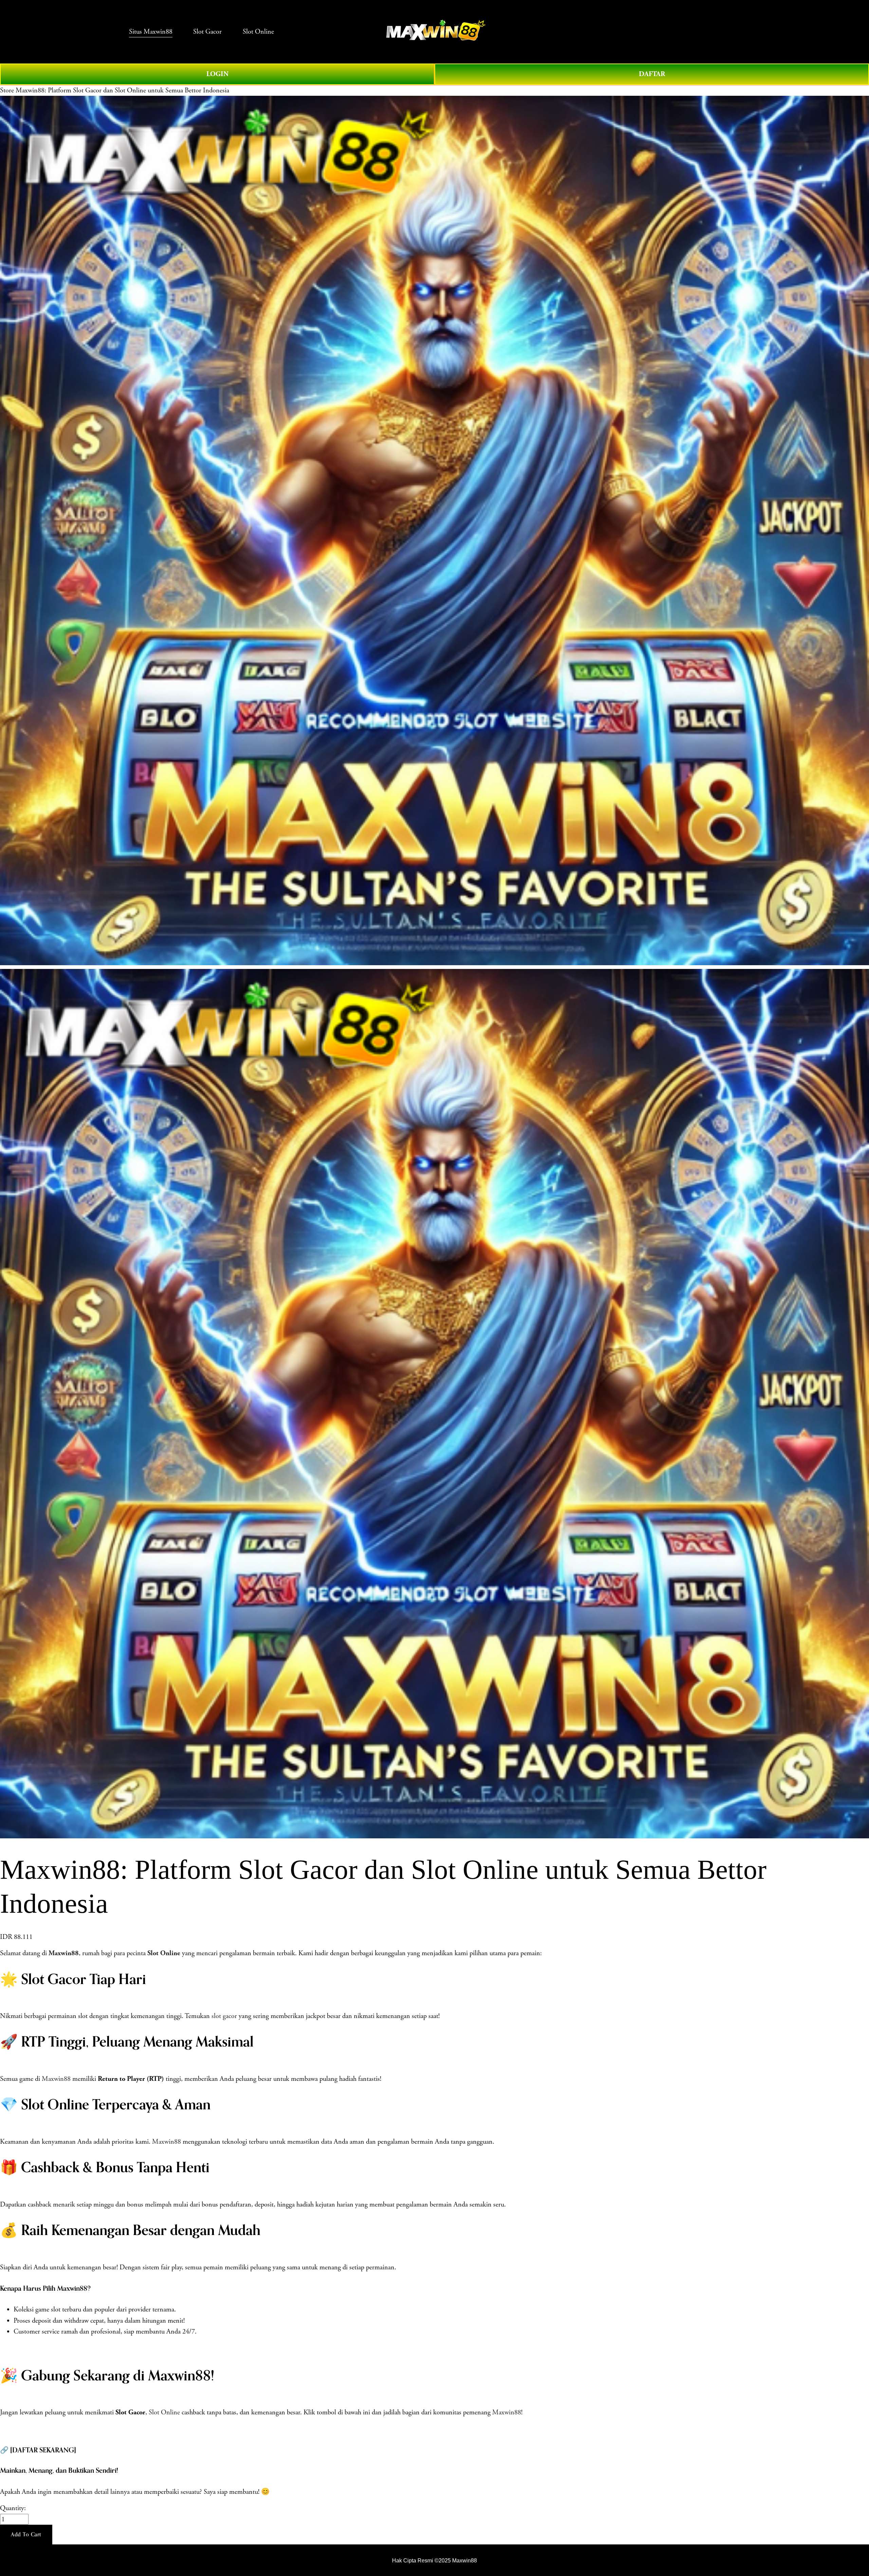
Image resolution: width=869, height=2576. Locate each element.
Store (7, 90)
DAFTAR (652, 74)
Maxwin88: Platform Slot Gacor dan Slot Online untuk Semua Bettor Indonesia (122, 90)
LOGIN (217, 74)
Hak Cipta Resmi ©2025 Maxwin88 (434, 2560)
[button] (26, 2535)
